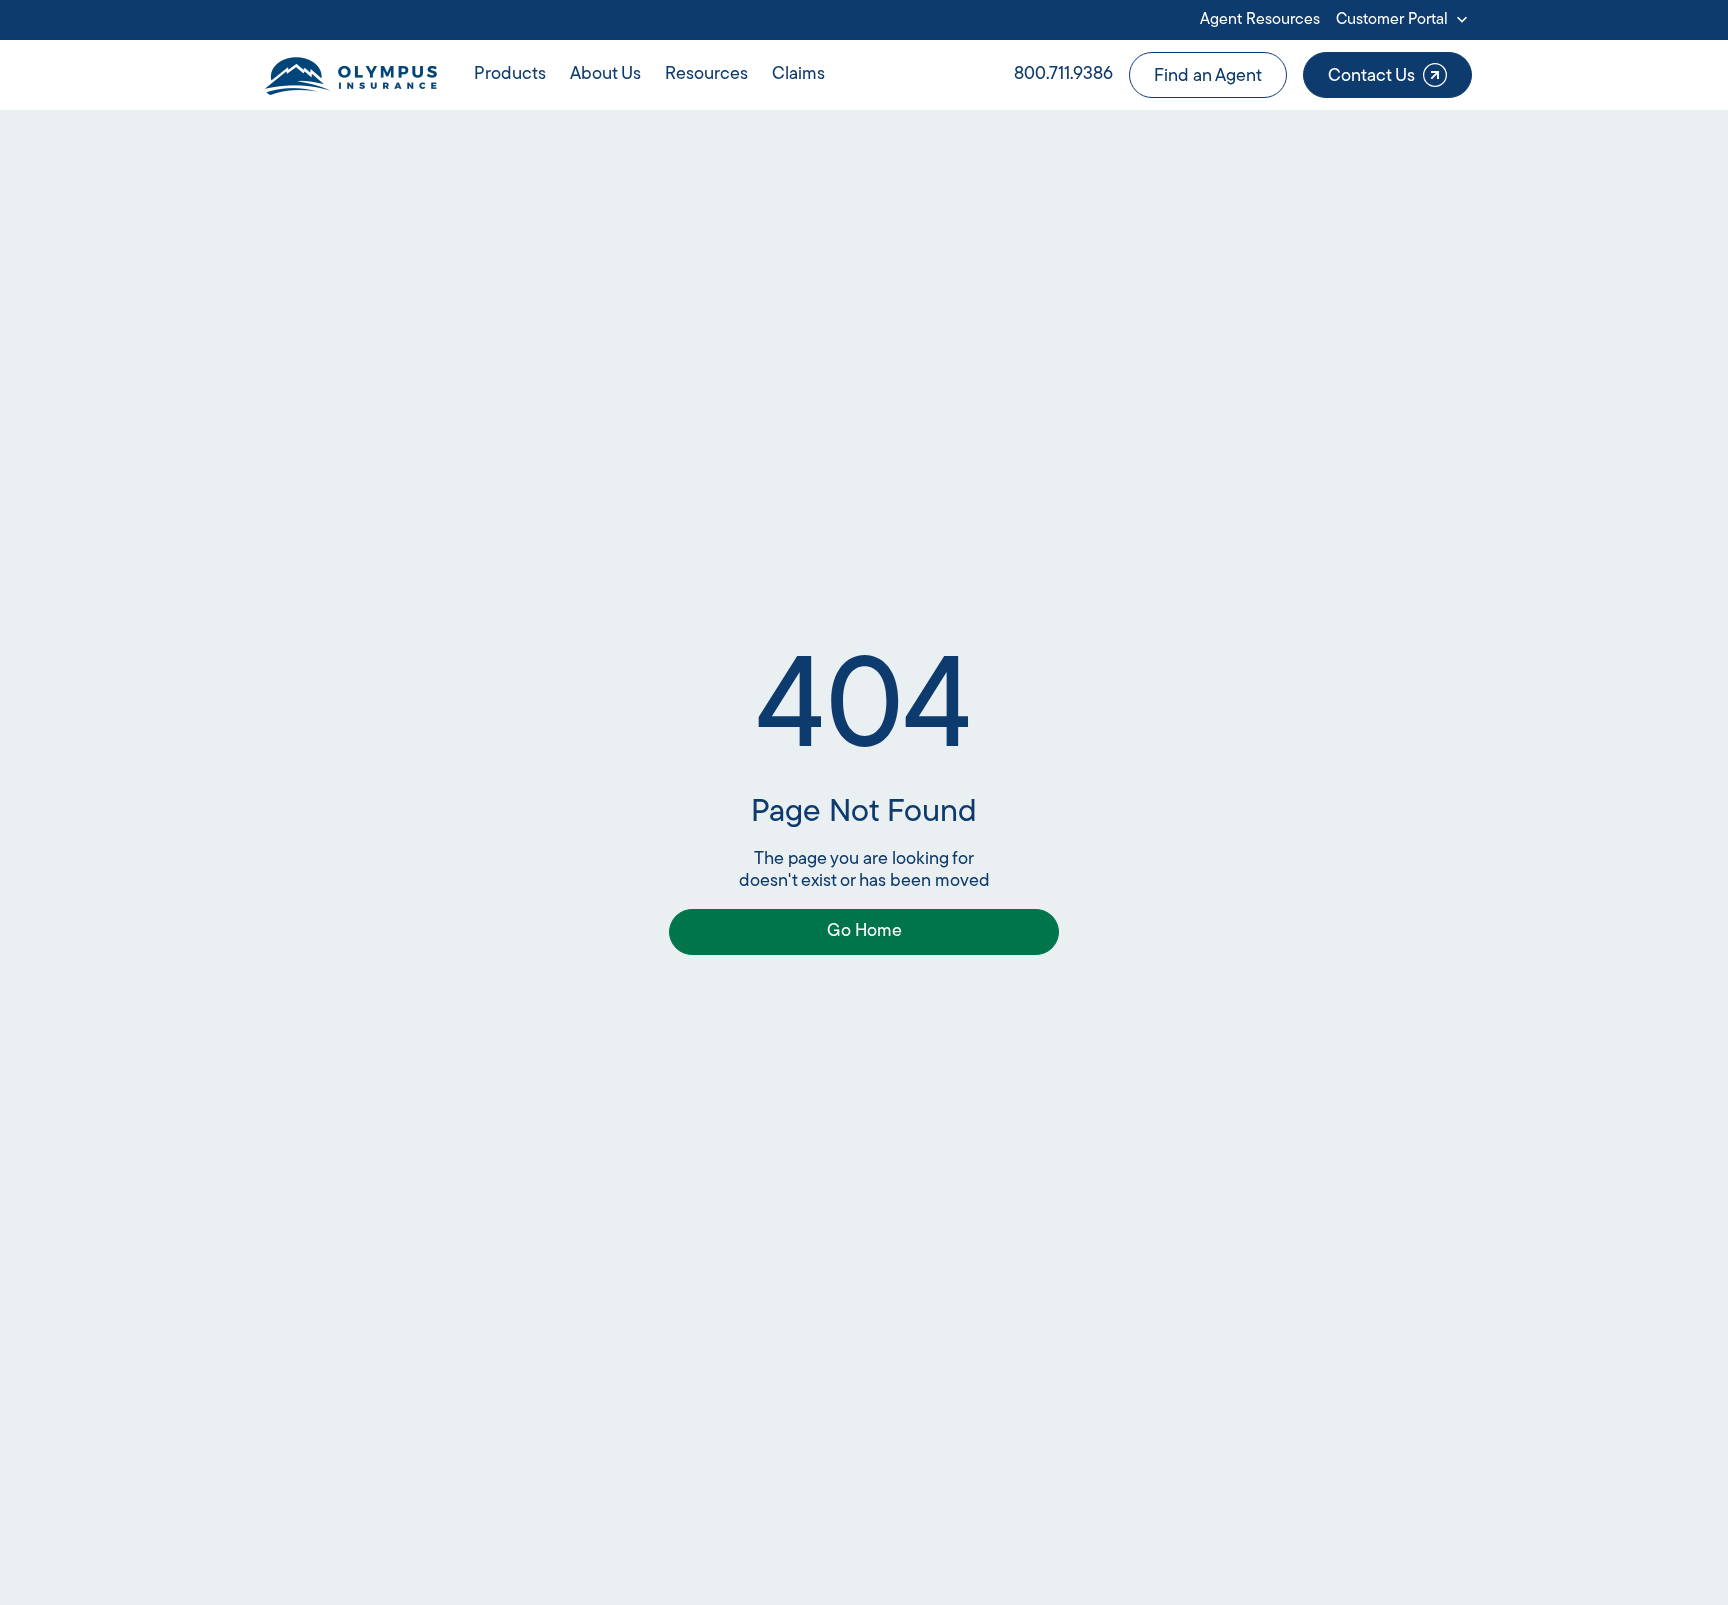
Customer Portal (1392, 20)
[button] (1404, 20)
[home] (350, 75)
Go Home (864, 932)
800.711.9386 (1063, 75)
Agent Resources (1260, 20)
